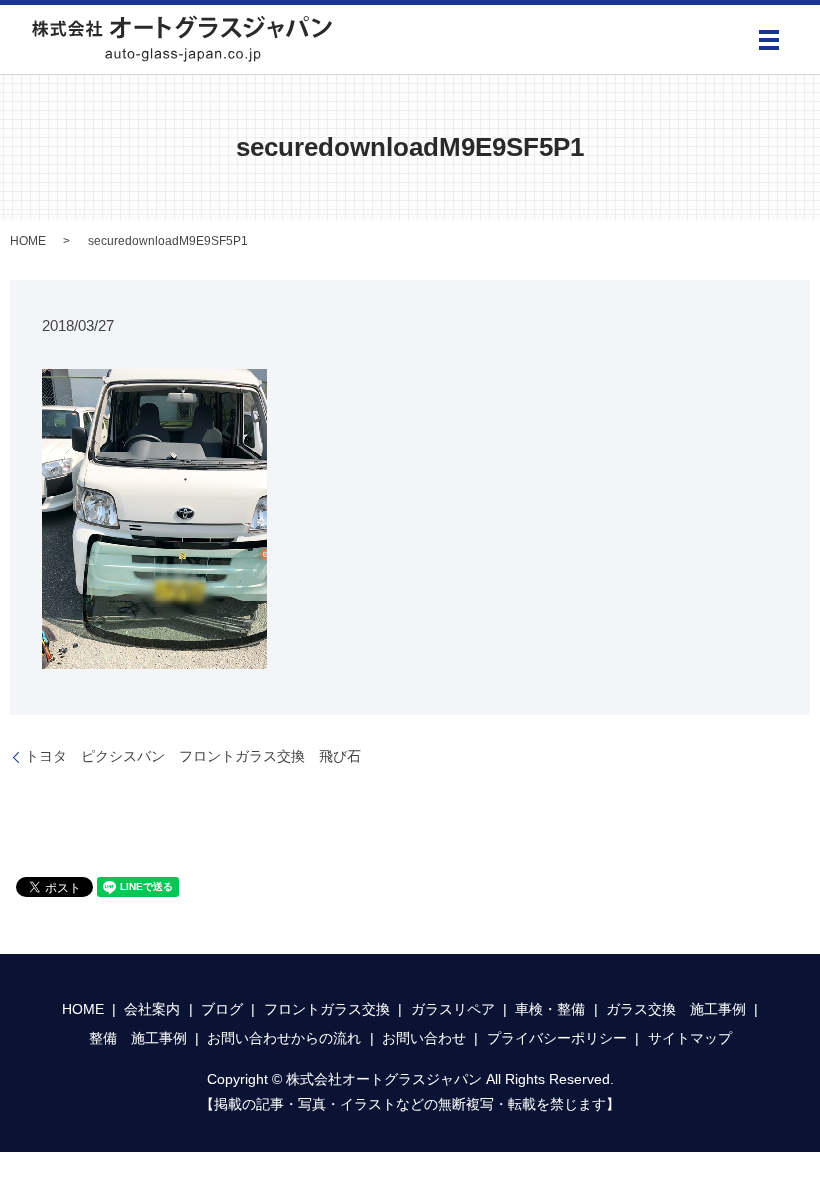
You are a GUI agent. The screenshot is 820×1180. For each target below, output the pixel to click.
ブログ (222, 1009)
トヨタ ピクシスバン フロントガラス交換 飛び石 (193, 756)
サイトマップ (690, 1038)
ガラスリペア (453, 1009)
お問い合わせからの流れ (284, 1038)
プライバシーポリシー (557, 1038)
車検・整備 (550, 1009)
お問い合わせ (424, 1038)
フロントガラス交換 (327, 1009)
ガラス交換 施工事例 (676, 1009)
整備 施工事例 (138, 1038)
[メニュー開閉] (769, 40)
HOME (28, 241)
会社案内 (152, 1009)
